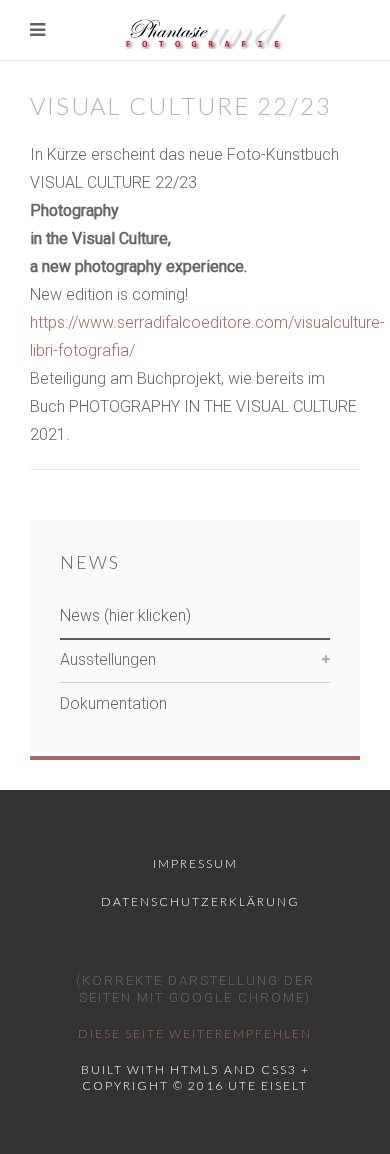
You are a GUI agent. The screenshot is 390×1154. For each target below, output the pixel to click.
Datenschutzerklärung (200, 901)
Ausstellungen (108, 659)
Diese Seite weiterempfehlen (195, 1033)
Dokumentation (113, 703)
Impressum (195, 863)
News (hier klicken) (125, 615)
